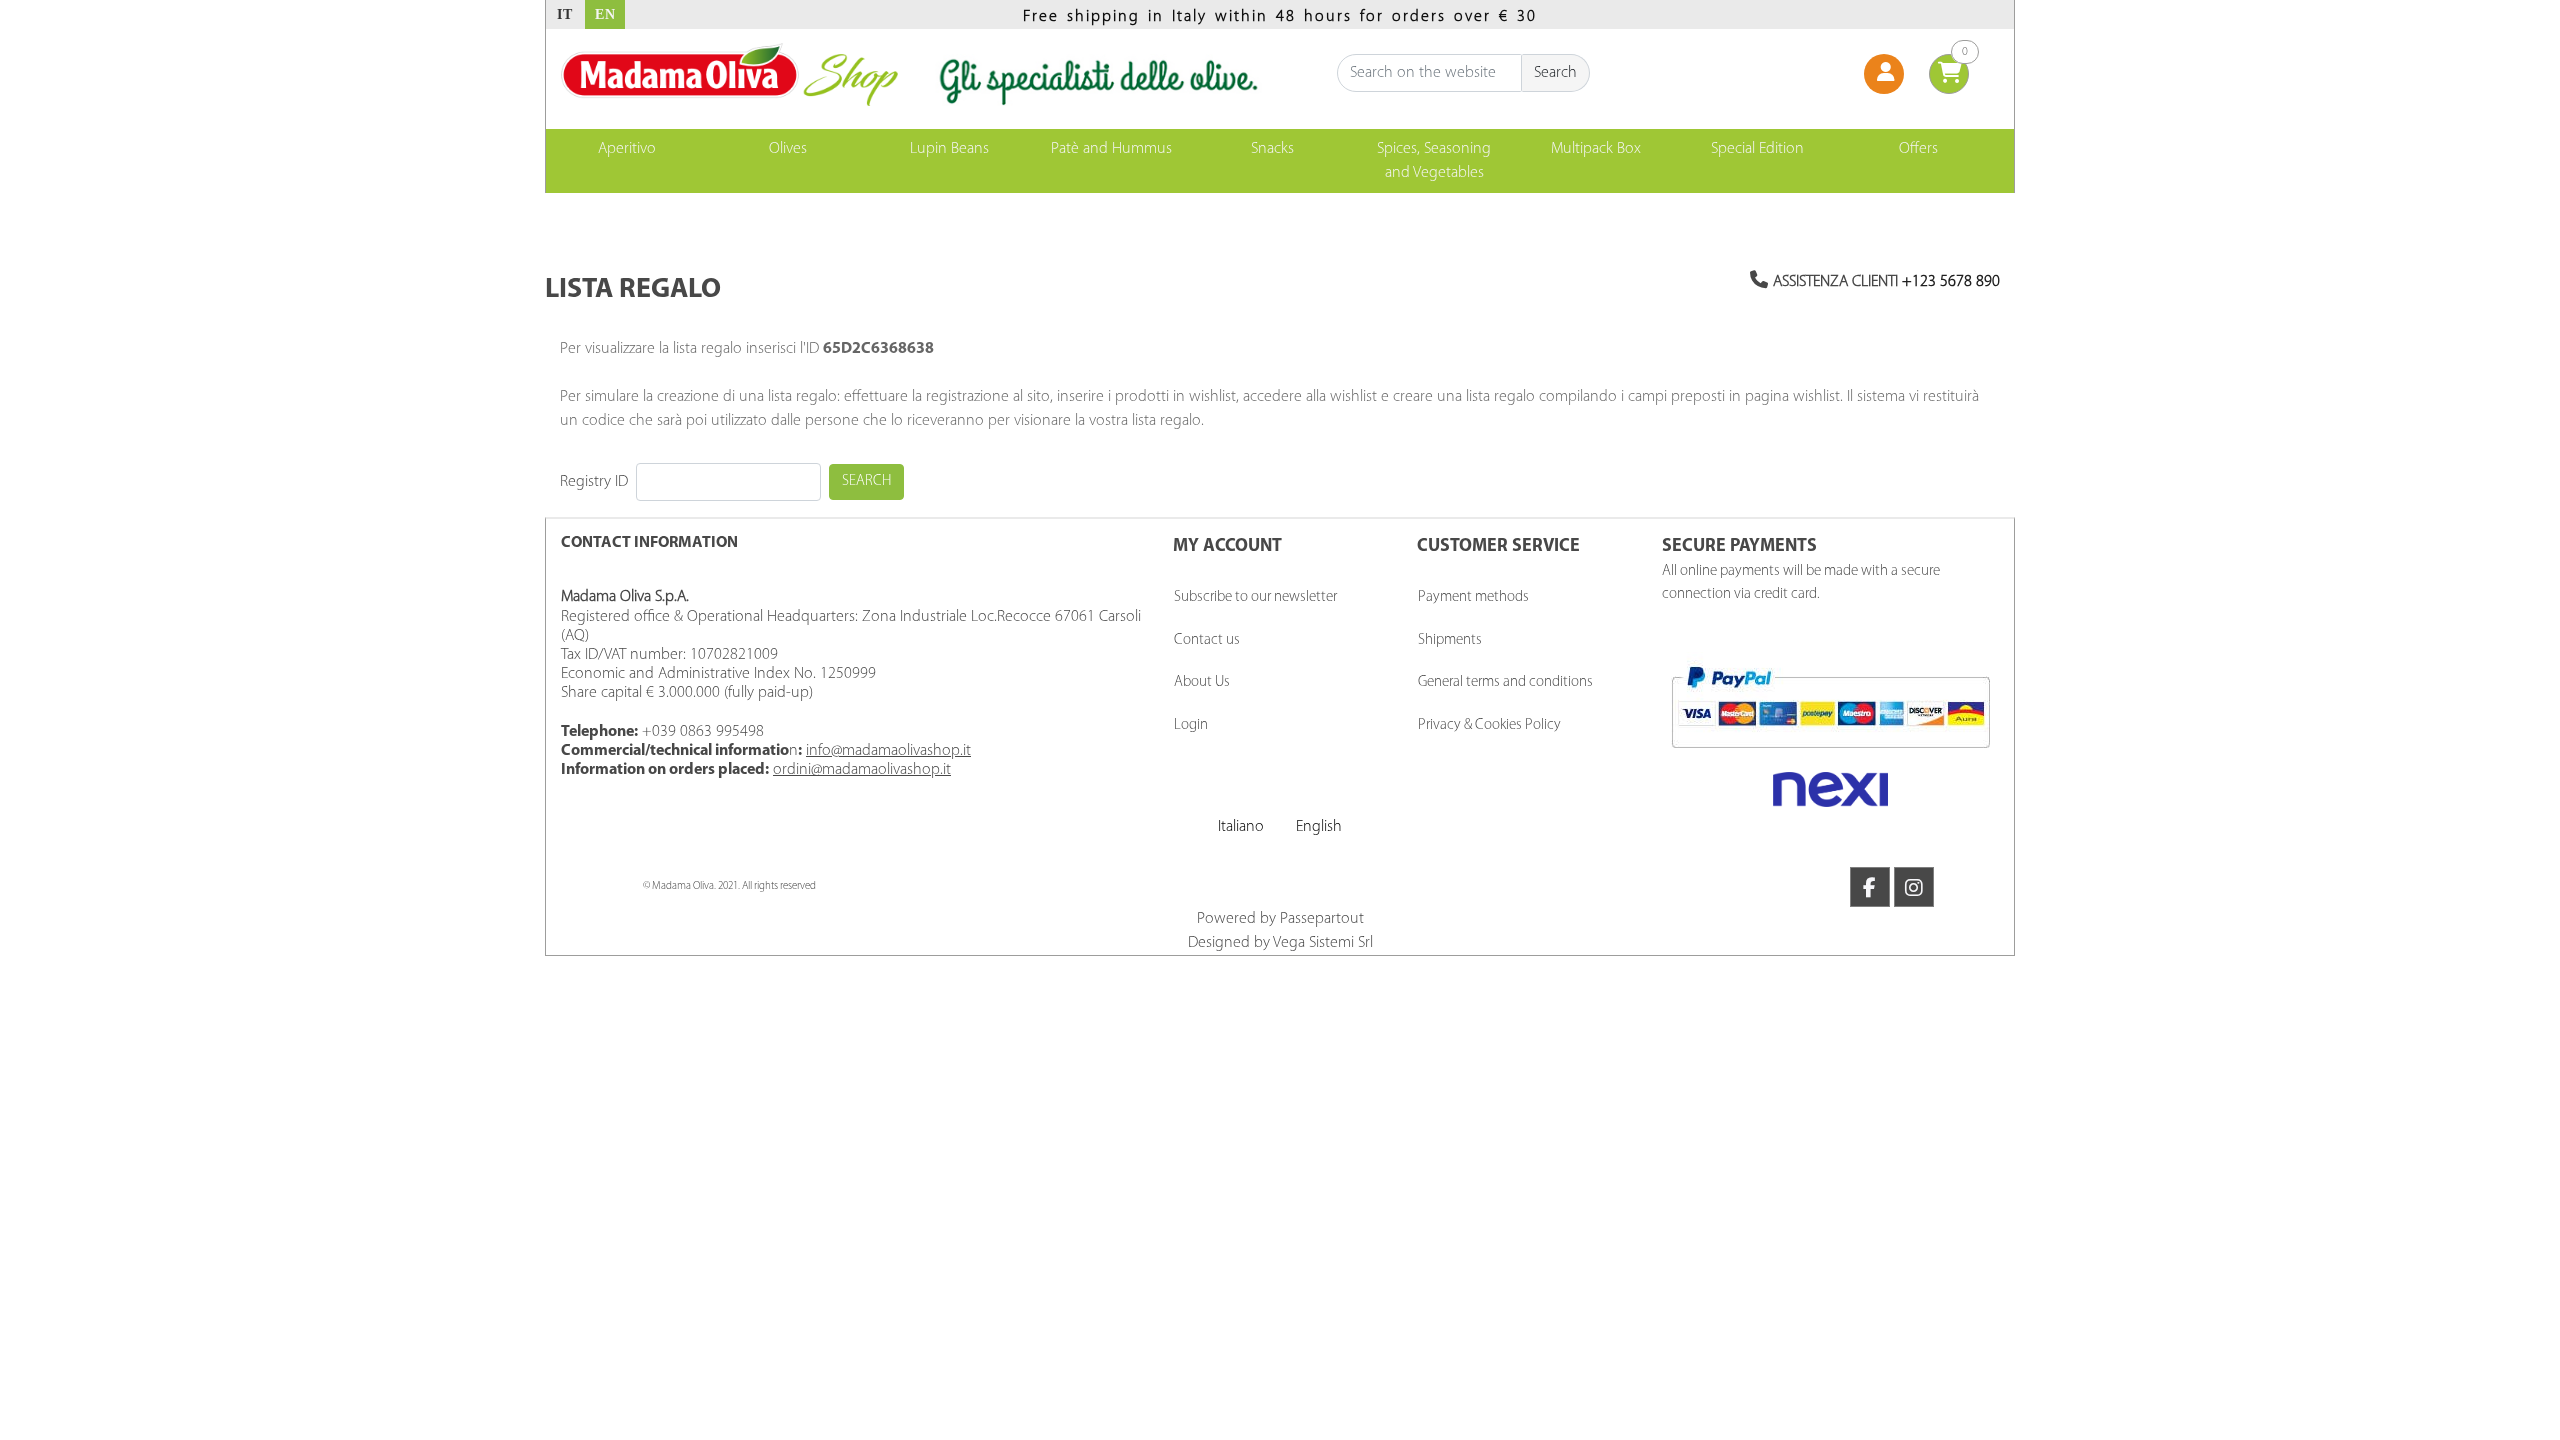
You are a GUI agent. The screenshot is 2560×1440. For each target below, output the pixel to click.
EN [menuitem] (605, 14)
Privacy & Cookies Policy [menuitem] (1489, 725)
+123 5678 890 (1951, 282)
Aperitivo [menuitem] (627, 149)
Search (866, 481)
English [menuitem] (1319, 827)
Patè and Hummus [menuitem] (1111, 149)
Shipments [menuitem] (1450, 640)
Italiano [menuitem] (1241, 827)
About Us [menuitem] (1202, 682)
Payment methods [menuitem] (1473, 597)
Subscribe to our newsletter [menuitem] (1255, 597)
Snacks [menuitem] (1272, 149)
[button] (1556, 73)
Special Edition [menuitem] (1757, 149)
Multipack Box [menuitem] (1596, 149)
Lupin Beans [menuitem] (949, 149)
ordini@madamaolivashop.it (862, 770)
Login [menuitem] (1191, 725)
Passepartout (1322, 919)
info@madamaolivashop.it (888, 751)
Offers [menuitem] (1918, 149)
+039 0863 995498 (703, 732)
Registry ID (594, 482)
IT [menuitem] (565, 14)
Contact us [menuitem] (1207, 640)
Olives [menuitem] (788, 149)
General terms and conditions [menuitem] (1505, 682)
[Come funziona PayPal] (1830, 707)
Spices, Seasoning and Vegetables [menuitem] (1434, 161)
